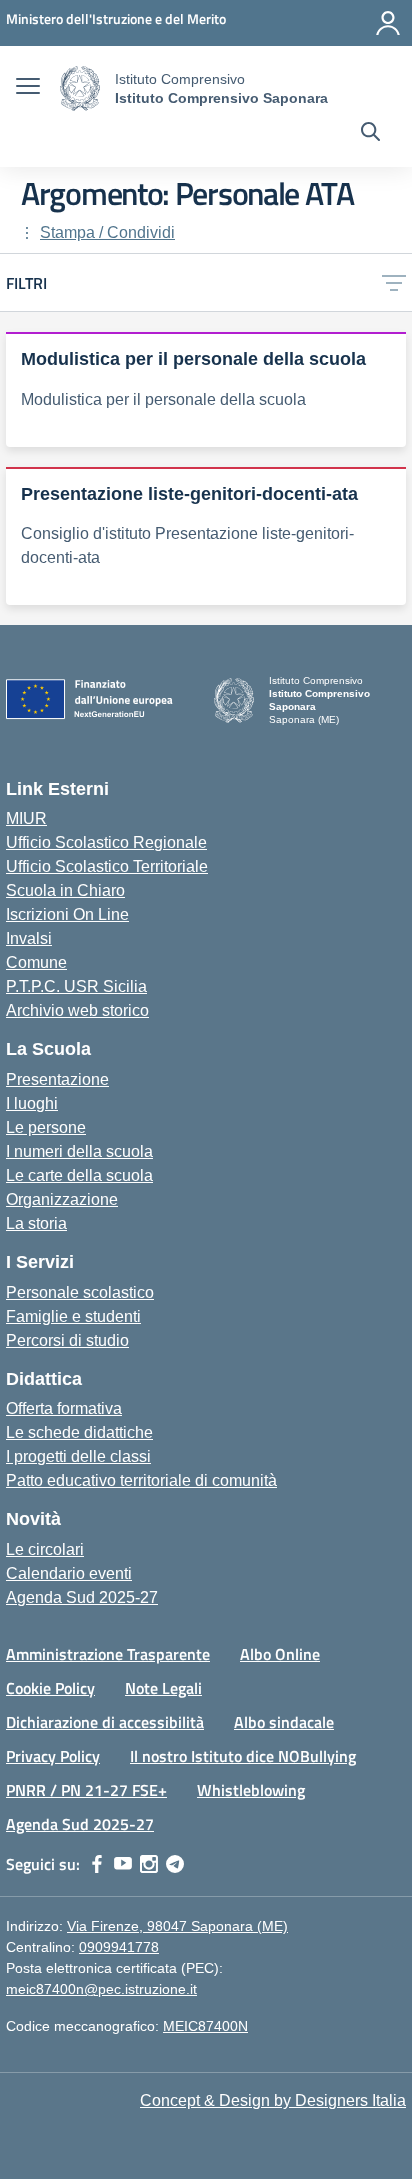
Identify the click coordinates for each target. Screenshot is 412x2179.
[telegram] (175, 1864)
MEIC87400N (205, 2026)
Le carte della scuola (79, 1175)
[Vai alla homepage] (80, 88)
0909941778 (119, 1947)
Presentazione (57, 1079)
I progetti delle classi (78, 1456)
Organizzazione (62, 1199)
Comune (36, 962)
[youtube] (123, 1864)
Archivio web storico (77, 1010)
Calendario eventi (69, 1573)
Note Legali (163, 1688)
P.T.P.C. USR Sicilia (76, 986)
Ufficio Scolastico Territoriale (107, 866)
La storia (36, 1223)
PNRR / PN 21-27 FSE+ (86, 1790)
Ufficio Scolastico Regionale (106, 842)
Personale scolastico (80, 1292)
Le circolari (45, 1549)
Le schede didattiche (79, 1432)
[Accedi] (388, 23)
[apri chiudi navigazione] (28, 89)
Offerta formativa (64, 1408)
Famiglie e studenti (73, 1316)
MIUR (26, 818)
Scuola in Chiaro (65, 890)
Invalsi (29, 938)
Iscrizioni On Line (67, 914)
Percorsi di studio (67, 1340)
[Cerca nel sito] (370, 134)
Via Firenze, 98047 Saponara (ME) (177, 1926)
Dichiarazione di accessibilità (105, 1722)
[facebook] (97, 1864)
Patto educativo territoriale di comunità (141, 1480)
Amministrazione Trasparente (108, 1654)
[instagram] (149, 1864)
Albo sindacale (284, 1722)
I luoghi (32, 1103)
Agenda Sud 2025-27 (82, 1597)
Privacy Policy (53, 1756)
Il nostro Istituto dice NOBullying (243, 1756)
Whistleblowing (251, 1790)
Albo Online (280, 1654)
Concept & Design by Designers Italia (273, 2100)
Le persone (46, 1127)
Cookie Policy (50, 1688)
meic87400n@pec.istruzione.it (101, 1989)
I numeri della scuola (79, 1151)
